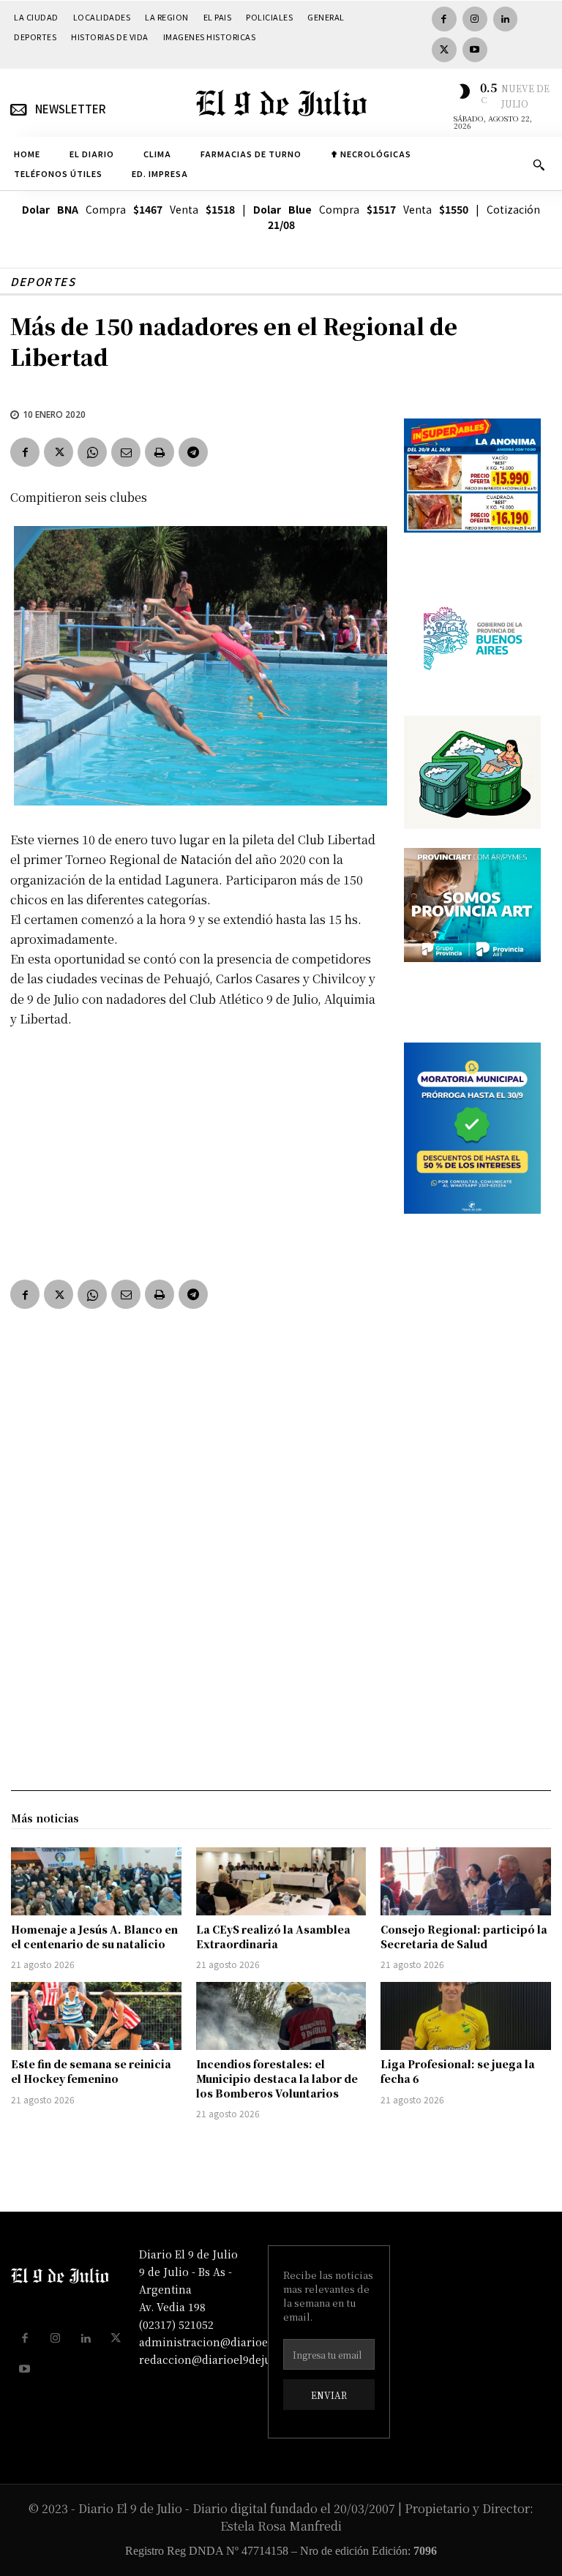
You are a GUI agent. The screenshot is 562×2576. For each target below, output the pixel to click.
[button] (539, 165)
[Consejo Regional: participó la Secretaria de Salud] (466, 1881)
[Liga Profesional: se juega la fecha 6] (466, 2016)
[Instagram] (475, 19)
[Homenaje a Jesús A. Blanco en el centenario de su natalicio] (96, 1881)
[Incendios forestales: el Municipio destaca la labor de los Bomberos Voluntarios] (281, 2016)
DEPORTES (43, 281)
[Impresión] (160, 452)
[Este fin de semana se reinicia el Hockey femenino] (96, 2016)
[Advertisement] (197, 1150)
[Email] (126, 452)
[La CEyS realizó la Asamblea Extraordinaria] (281, 1881)
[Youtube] (475, 50)
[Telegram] (193, 452)
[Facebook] (444, 19)
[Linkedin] (506, 19)
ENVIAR (329, 2395)
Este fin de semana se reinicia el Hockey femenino (91, 2071)
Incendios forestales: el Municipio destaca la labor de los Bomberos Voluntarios (277, 2078)
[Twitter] (444, 50)
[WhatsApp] (92, 452)
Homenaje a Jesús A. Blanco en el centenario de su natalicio (94, 1937)
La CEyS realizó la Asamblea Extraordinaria (273, 1937)
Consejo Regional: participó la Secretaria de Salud (464, 1937)
